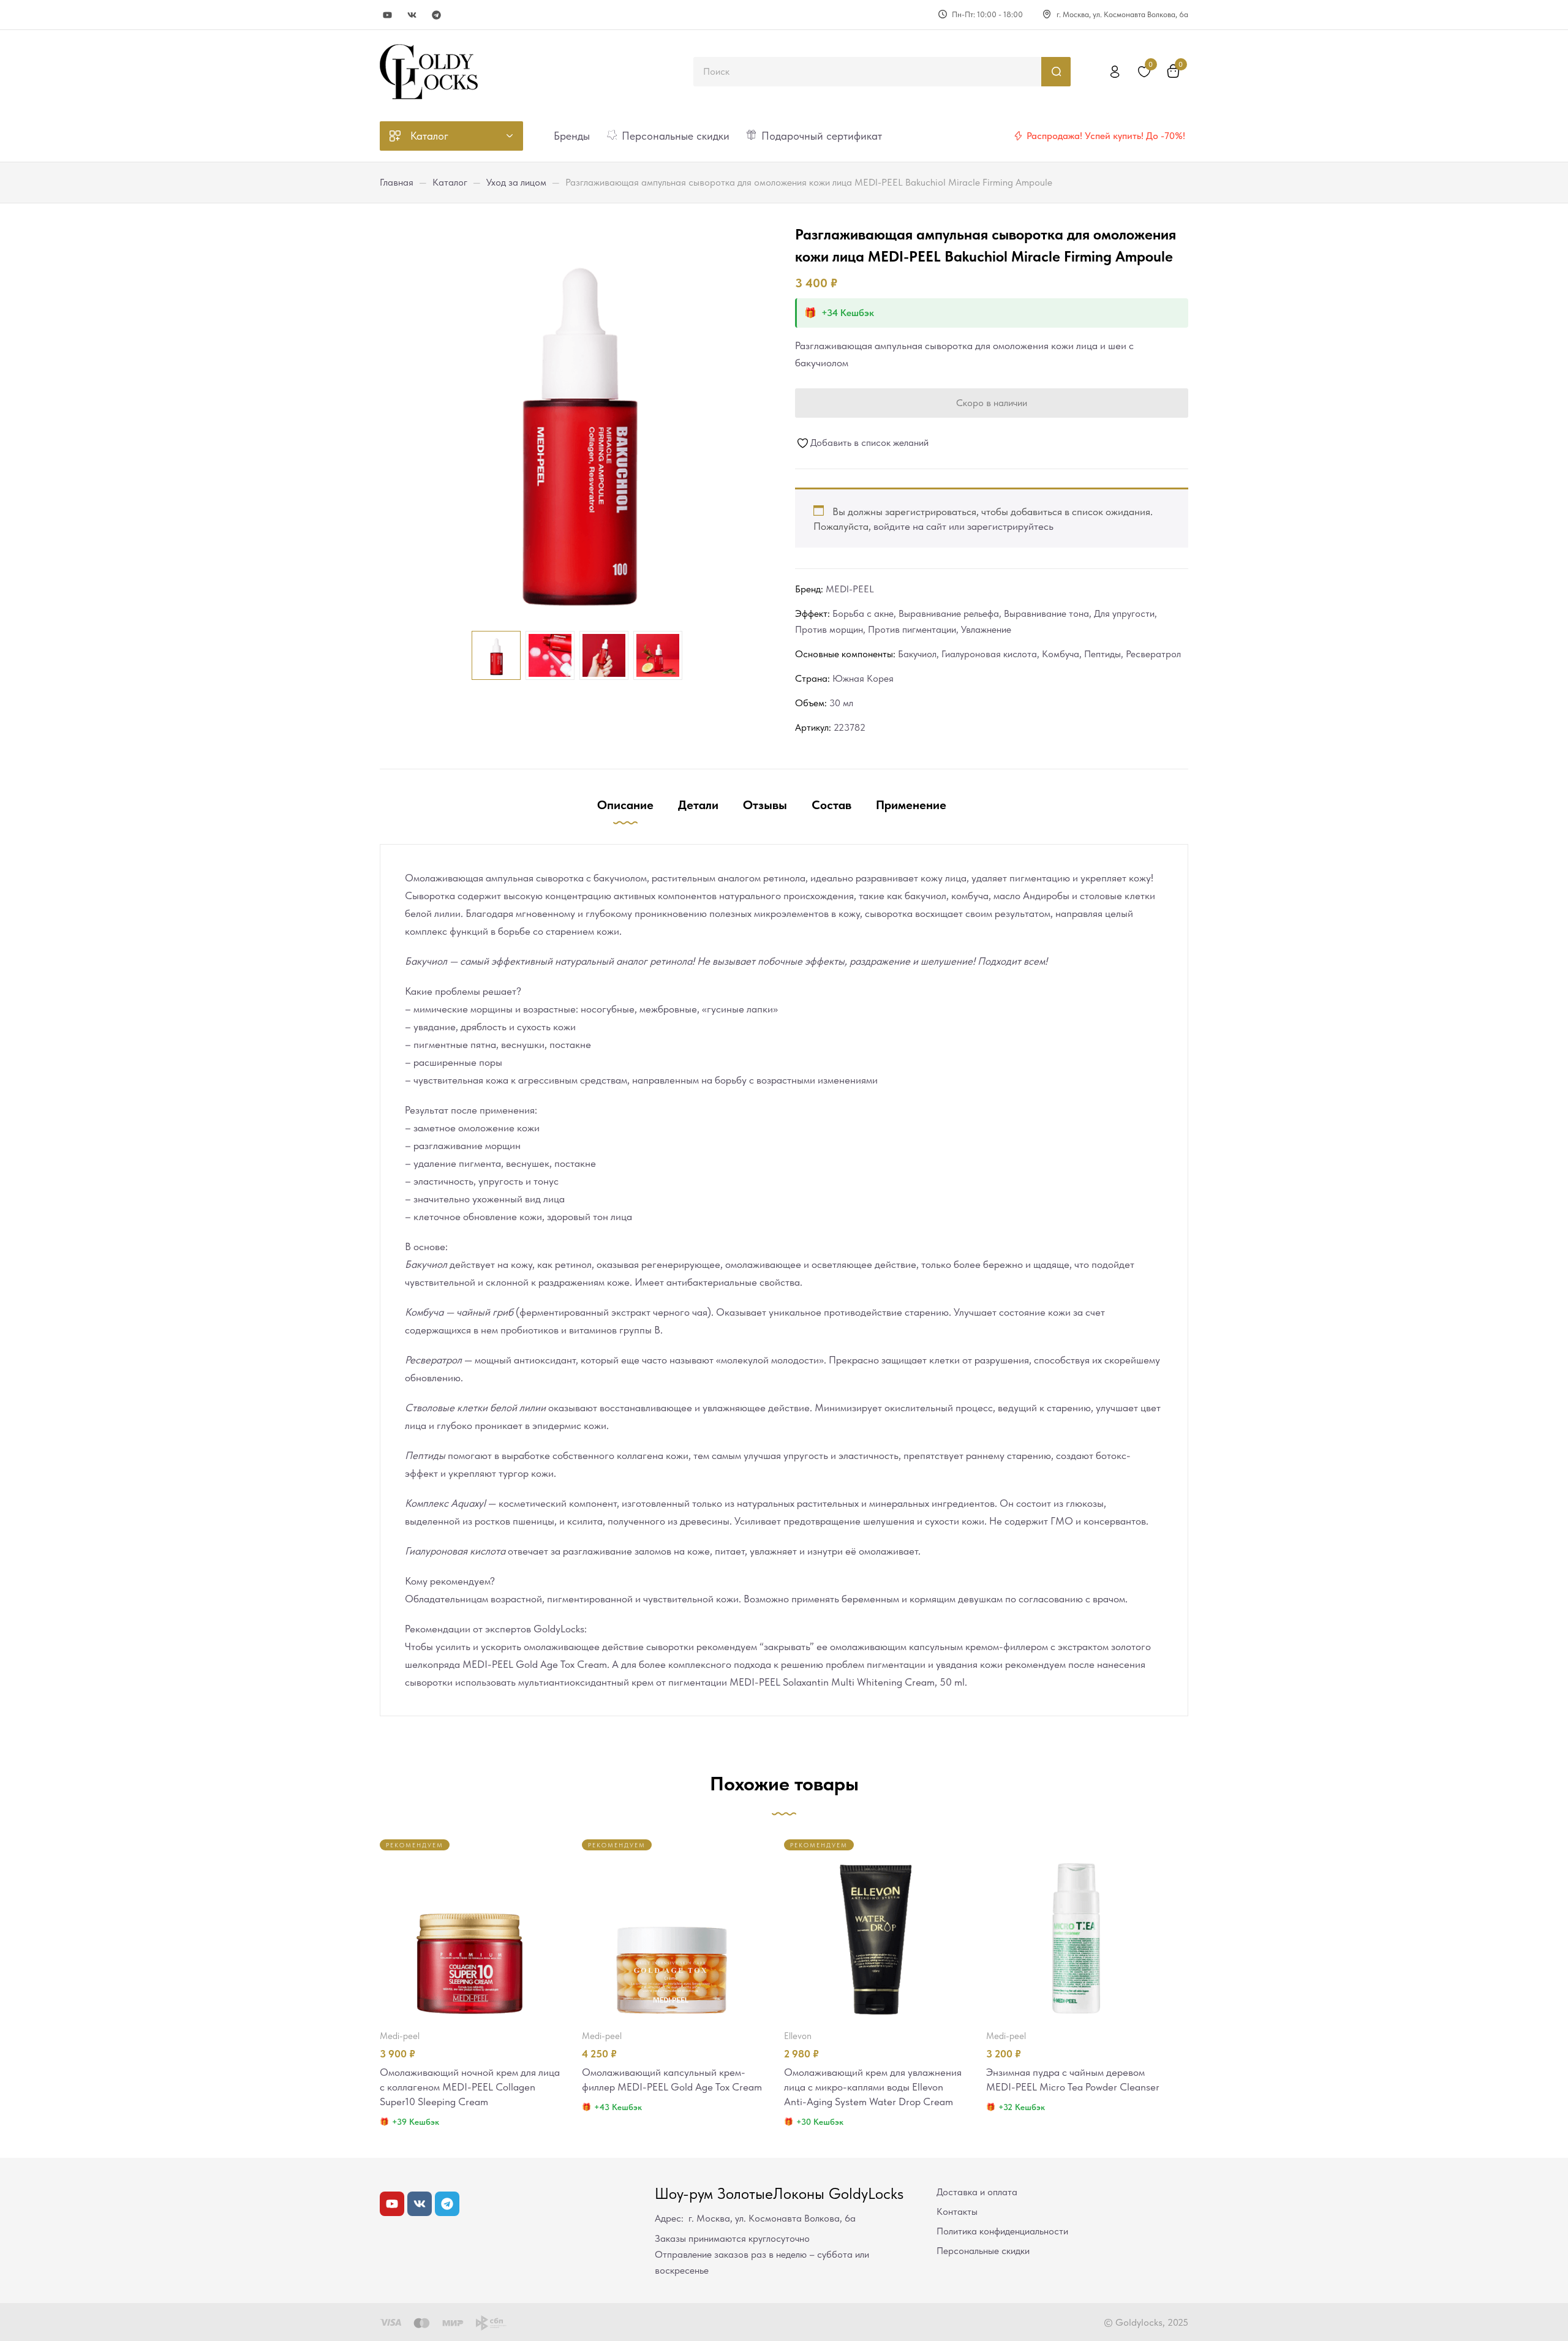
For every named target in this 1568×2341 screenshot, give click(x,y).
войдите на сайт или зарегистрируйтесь (963, 526)
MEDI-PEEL (850, 589)
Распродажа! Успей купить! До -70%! (1106, 136)
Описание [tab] (625, 805)
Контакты (957, 2211)
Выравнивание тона (1046, 613)
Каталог (450, 182)
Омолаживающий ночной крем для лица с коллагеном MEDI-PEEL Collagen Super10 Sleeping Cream (470, 2087)
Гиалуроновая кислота (989, 654)
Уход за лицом (516, 182)
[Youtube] (387, 15)
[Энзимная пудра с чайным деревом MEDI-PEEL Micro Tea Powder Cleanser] (1076, 1929)
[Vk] (412, 15)
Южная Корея (863, 678)
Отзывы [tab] (765, 805)
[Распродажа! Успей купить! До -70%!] (1018, 136)
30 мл (841, 703)
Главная (397, 182)
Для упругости (1124, 613)
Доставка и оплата (977, 2192)
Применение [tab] (911, 805)
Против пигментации (912, 629)
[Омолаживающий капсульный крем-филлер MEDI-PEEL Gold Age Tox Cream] (672, 1929)
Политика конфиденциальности (1002, 2231)
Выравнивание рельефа (949, 613)
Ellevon (798, 2036)
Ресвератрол (1153, 654)
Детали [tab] (698, 805)
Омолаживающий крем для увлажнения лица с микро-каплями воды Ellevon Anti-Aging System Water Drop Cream (873, 2087)
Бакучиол (917, 654)
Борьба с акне (863, 613)
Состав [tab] (831, 805)
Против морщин (829, 629)
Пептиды (1102, 654)
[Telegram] (436, 15)
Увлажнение (986, 629)
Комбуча (1061, 654)
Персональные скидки (983, 2251)
